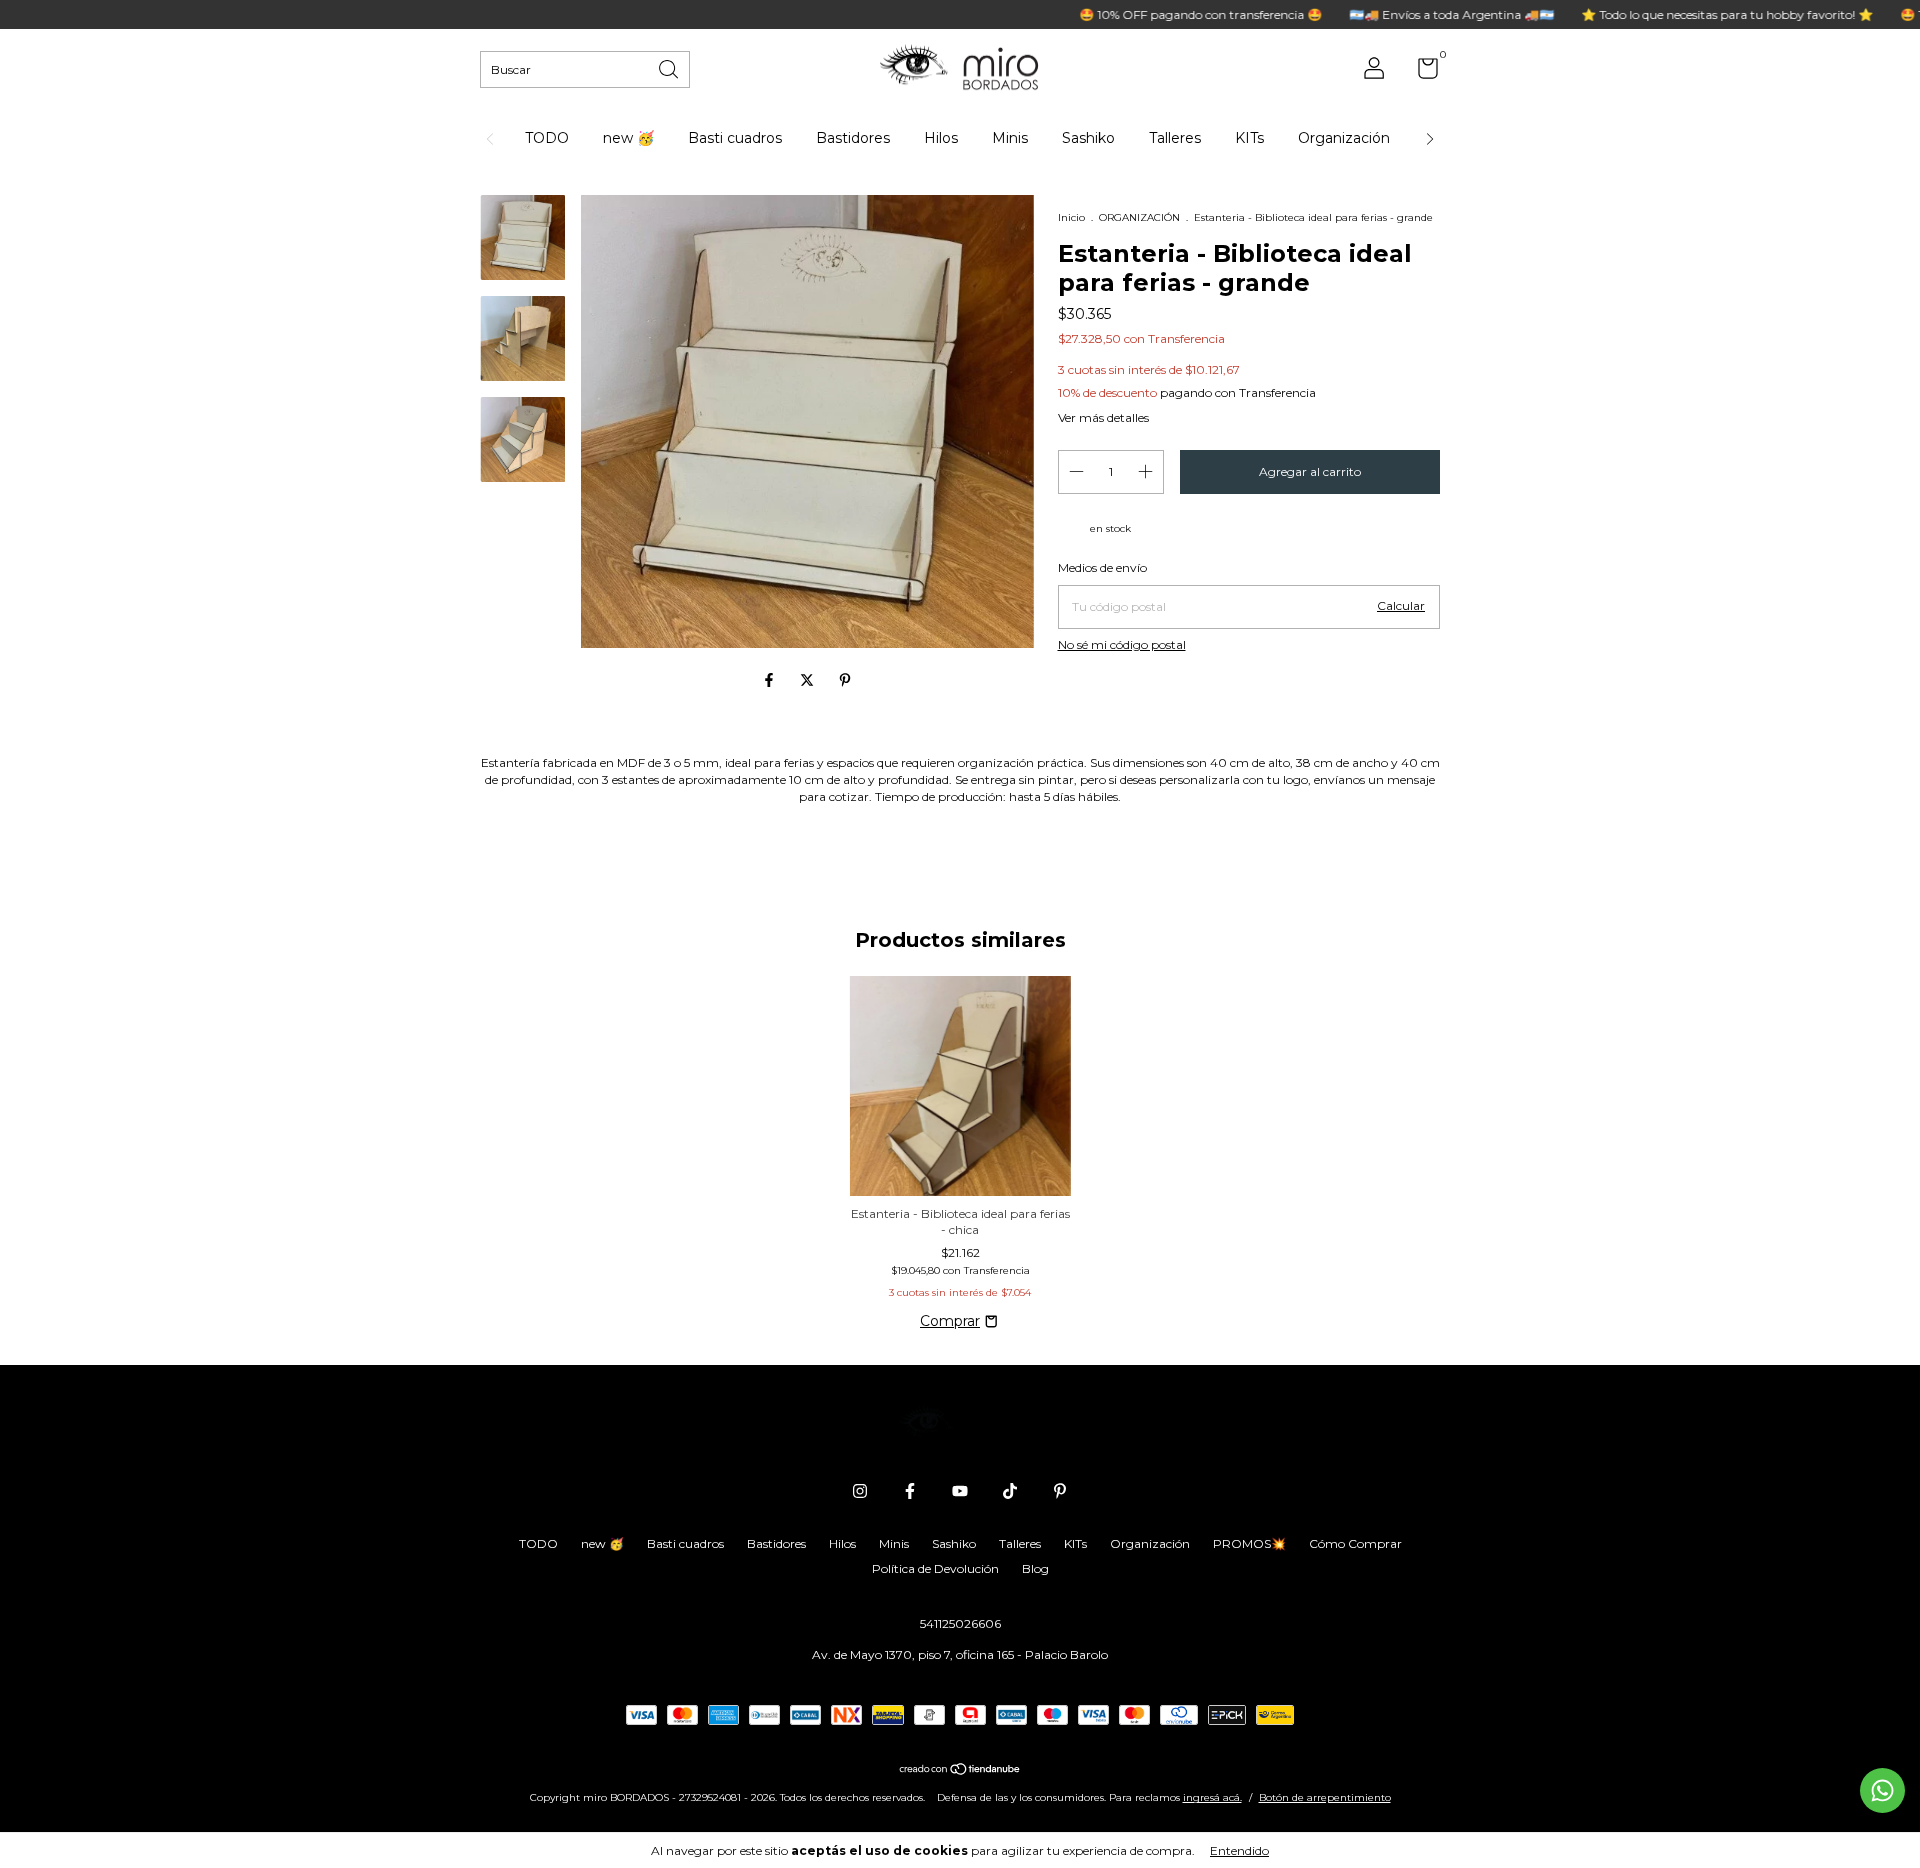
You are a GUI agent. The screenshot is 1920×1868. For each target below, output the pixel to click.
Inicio (1071, 217)
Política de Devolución (935, 1568)
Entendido (1239, 1850)
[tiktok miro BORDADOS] (1010, 1491)
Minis (1010, 138)
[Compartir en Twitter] (809, 681)
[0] (1420, 72)
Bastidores (853, 138)
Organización (1344, 138)
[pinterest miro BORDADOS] (1060, 1491)
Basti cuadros (735, 138)
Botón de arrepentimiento (1325, 1797)
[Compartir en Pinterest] (845, 681)
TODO (547, 138)
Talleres (1175, 138)
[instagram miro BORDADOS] (860, 1491)
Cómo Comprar (1355, 1543)
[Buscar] (670, 67)
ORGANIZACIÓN (1139, 217)
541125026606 (960, 1623)
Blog (1035, 1568)
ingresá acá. (1212, 1797)
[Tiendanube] (960, 1770)
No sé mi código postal (1122, 644)
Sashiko (1088, 138)
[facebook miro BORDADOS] (910, 1491)
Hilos (941, 138)
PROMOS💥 (1249, 1543)
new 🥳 (628, 138)
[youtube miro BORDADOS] (960, 1491)
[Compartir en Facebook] (771, 681)
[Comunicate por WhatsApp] (1882, 1790)
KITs (1249, 138)
